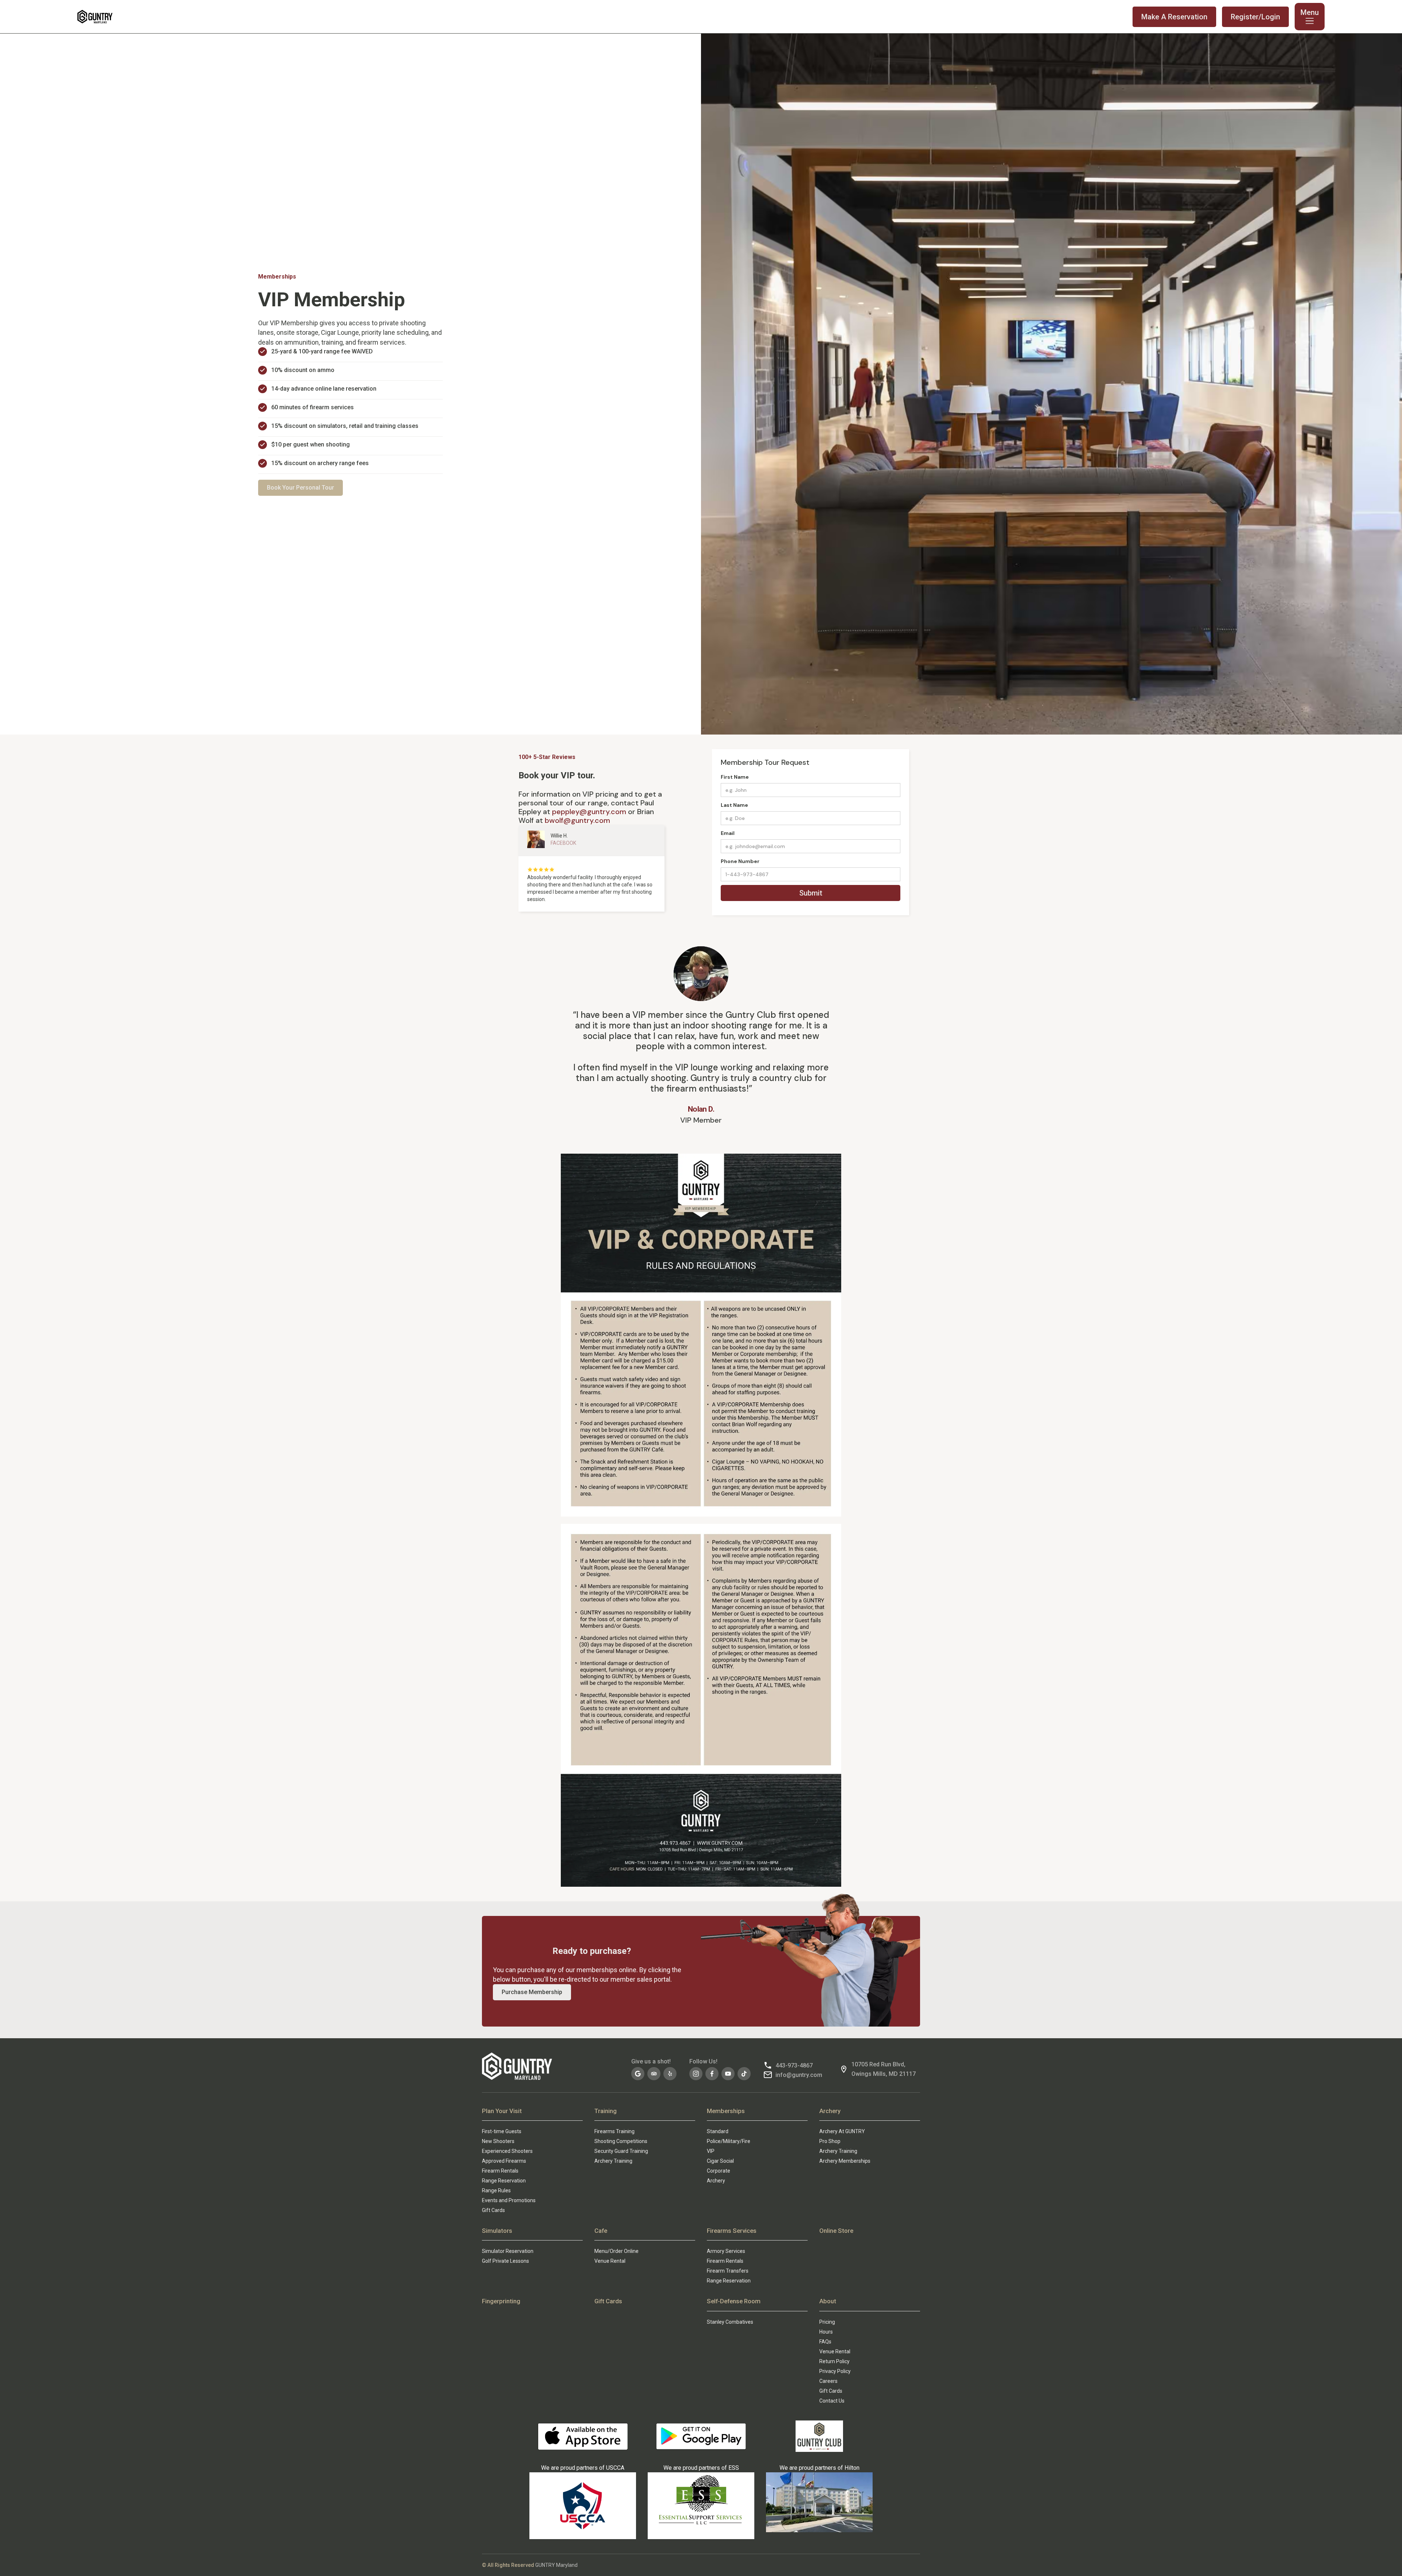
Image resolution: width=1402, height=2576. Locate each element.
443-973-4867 (794, 2065)
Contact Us (832, 2401)
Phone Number (740, 861)
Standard (718, 2131)
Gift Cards (493, 2210)
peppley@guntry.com (589, 812)
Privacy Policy (835, 2371)
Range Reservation (504, 2181)
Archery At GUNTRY (842, 2131)
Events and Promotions (509, 2200)
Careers (828, 2381)
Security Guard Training (621, 2151)
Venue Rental (610, 2261)
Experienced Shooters (507, 2151)
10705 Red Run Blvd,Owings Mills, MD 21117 (884, 2069)
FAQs (825, 2342)
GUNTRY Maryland (556, 2565)
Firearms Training (614, 2131)
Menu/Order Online (616, 2251)
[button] (1310, 17)
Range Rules (496, 2190)
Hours (826, 2332)
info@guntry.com (799, 2075)
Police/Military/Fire (729, 2141)
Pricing (827, 2322)
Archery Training (613, 2161)
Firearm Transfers (728, 2271)
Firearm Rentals (500, 2171)
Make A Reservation (1174, 17)
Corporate (719, 2171)
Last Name (734, 805)
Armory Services (726, 2251)
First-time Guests (502, 2131)
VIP (711, 2151)
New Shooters (498, 2141)
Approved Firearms (504, 2161)
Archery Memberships (845, 2161)
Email (728, 833)
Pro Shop (830, 2141)
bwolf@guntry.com (577, 820)
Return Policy (834, 2361)
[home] (95, 17)
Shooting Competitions (621, 2141)
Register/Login (1255, 17)
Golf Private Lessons (505, 2261)
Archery (716, 2181)
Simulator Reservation (508, 2251)
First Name (735, 777)
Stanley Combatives (730, 2322)
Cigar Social (720, 2161)
